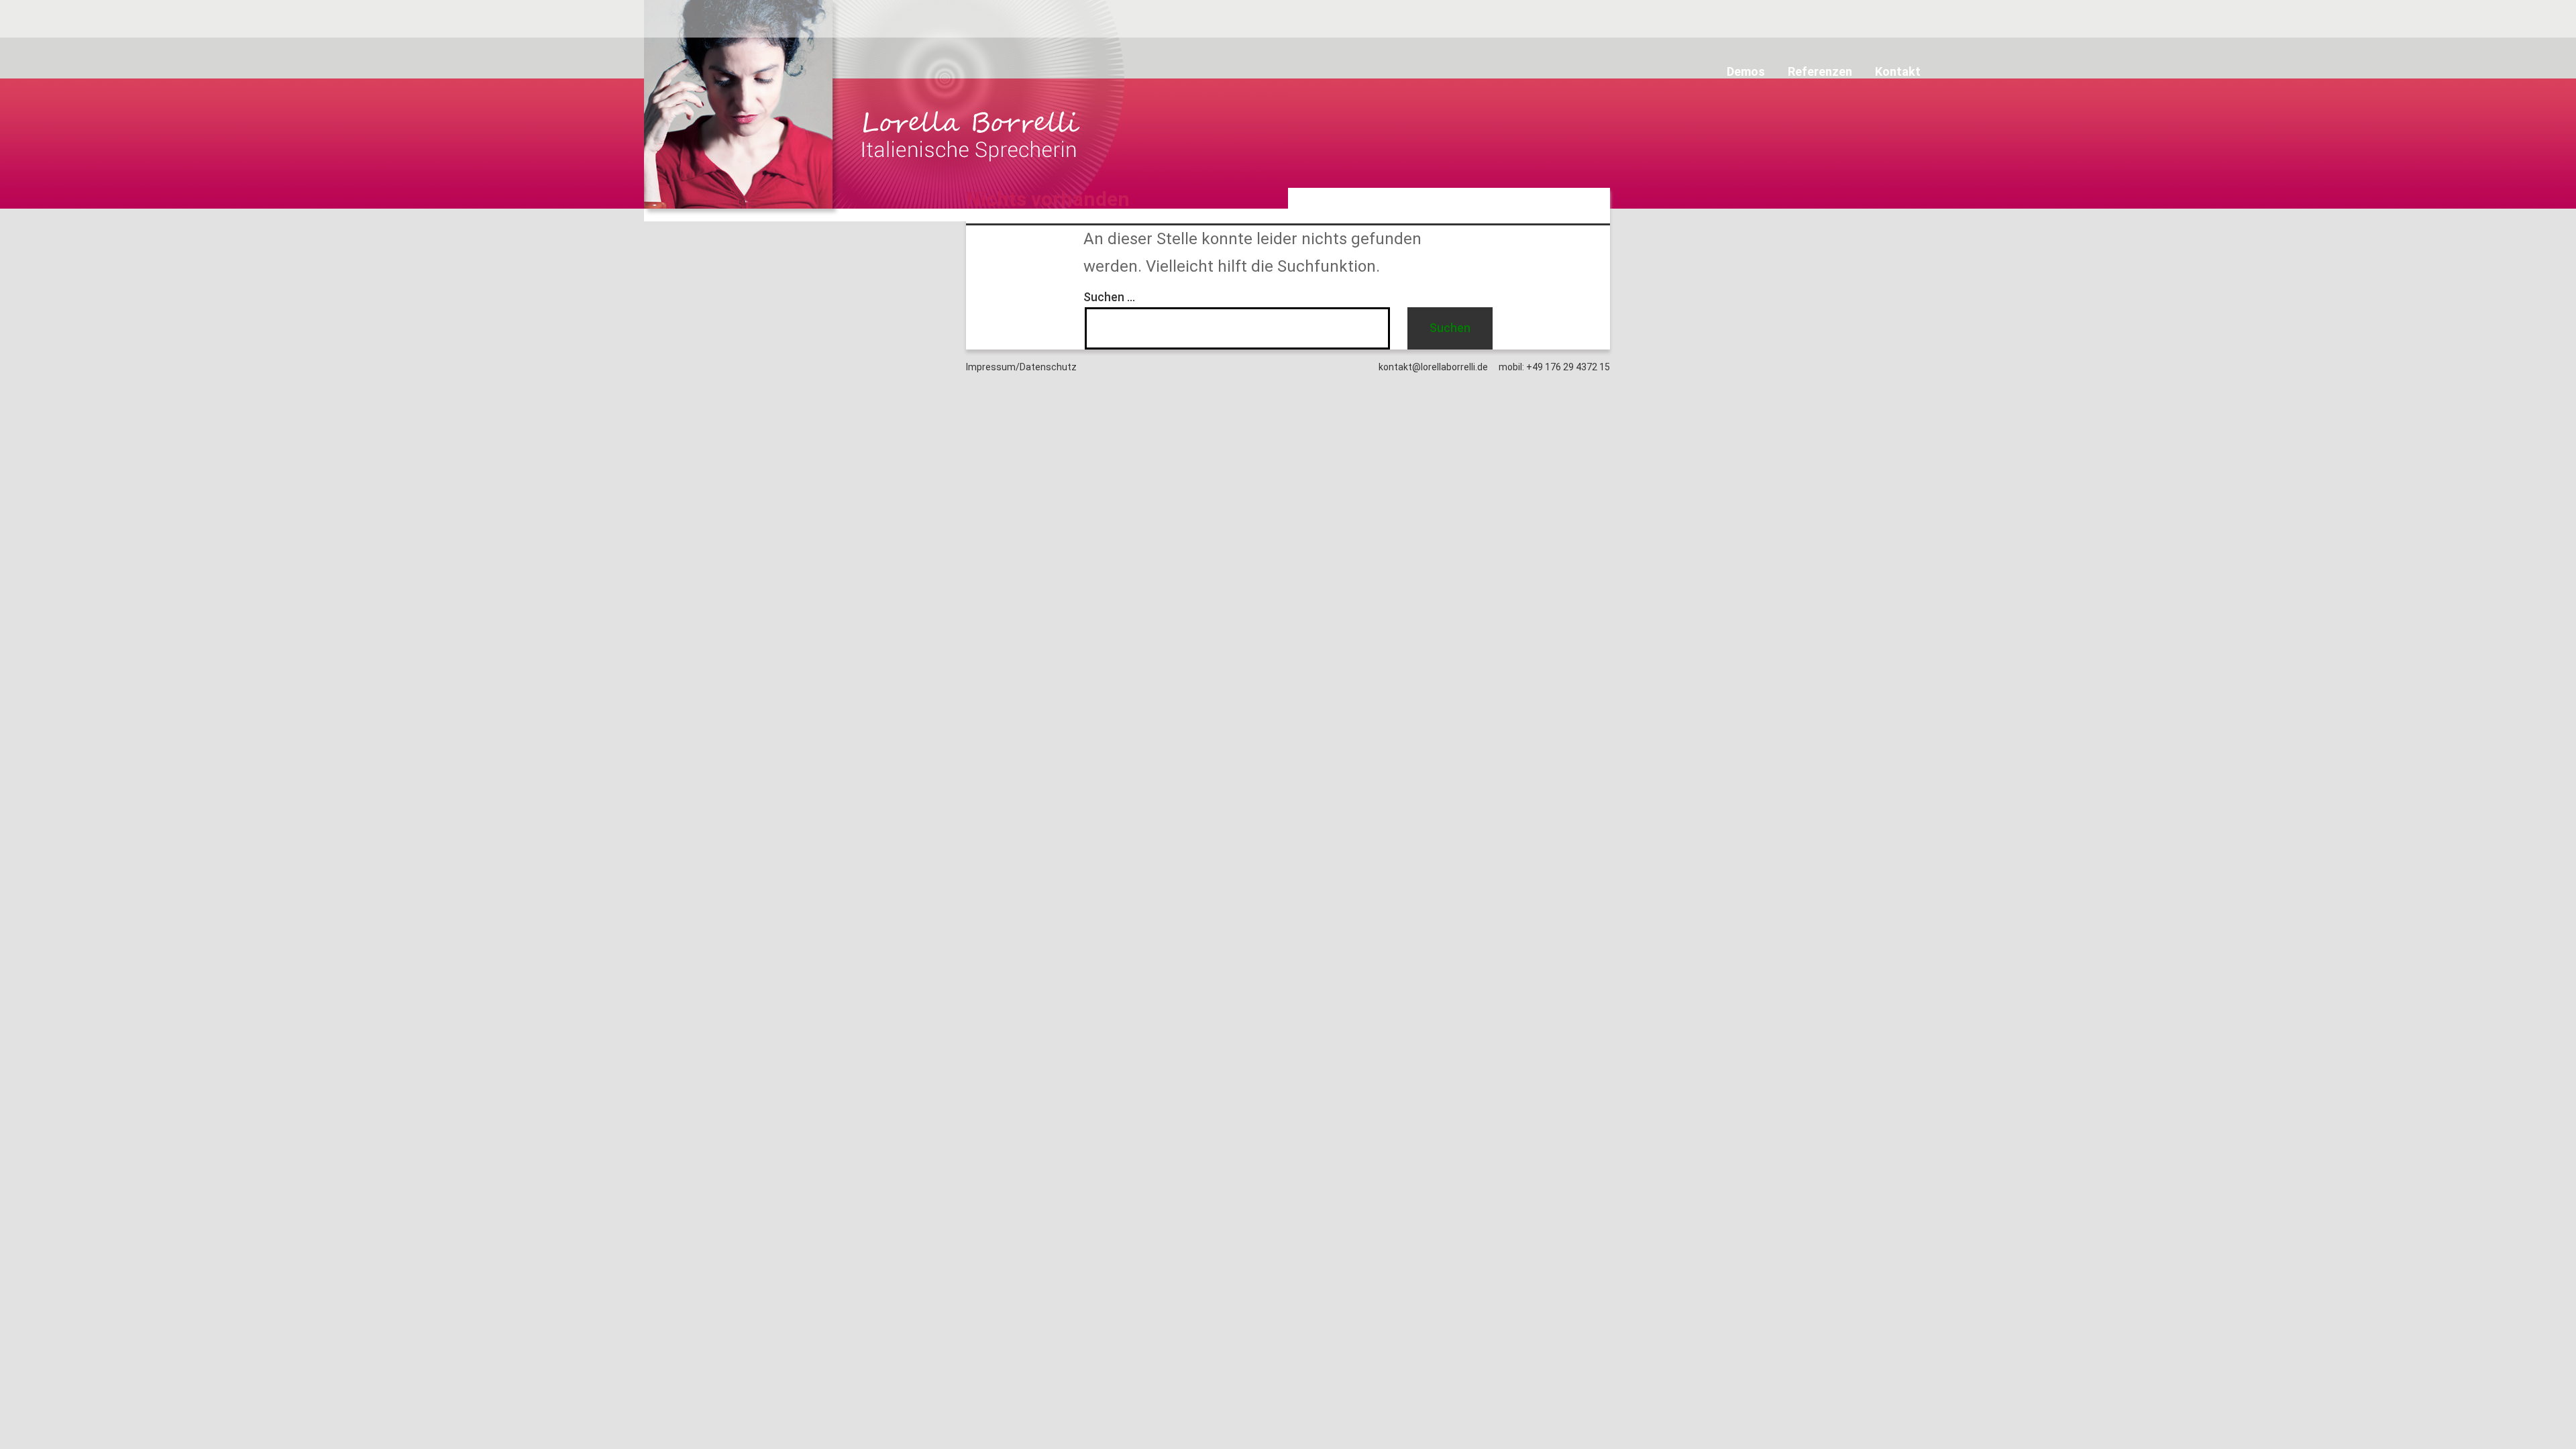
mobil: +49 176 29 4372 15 (1554, 367)
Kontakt (1898, 71)
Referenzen (1820, 71)
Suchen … (1109, 297)
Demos (1746, 71)
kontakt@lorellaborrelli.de (1433, 367)
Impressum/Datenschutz (1021, 367)
